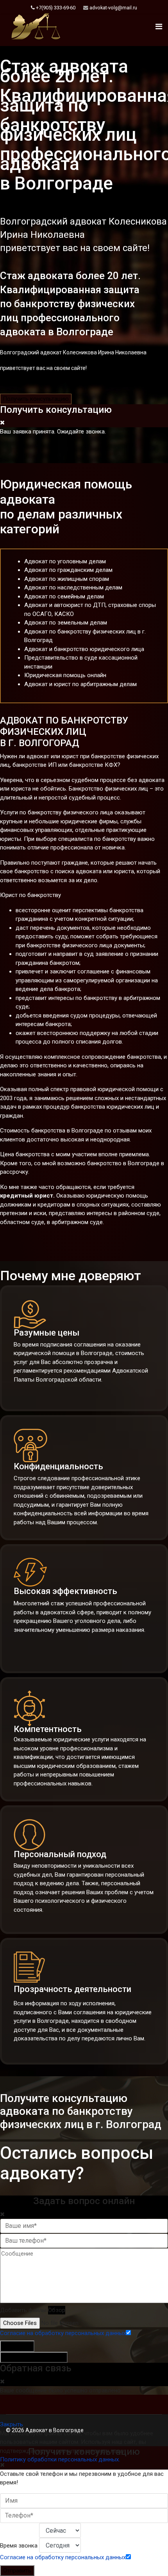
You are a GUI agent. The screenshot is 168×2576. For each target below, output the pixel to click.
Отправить (17, 2346)
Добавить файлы (23, 2310)
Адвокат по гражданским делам (68, 570)
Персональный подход (60, 1854)
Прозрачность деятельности (72, 1989)
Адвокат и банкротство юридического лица (84, 649)
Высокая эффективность (65, 1591)
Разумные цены (46, 1333)
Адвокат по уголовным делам (65, 561)
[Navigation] (159, 27)
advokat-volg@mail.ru (113, 8)
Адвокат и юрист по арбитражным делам (80, 684)
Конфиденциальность (58, 1466)
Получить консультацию (36, 399)
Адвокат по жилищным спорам (67, 579)
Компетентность (48, 1729)
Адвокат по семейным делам (64, 596)
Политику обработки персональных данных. (60, 2459)
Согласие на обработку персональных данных (63, 2333)
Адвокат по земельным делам (66, 623)
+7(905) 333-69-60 (56, 8)
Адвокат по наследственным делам (73, 587)
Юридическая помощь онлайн (65, 675)
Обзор (57, 2310)
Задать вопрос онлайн (34, 2357)
